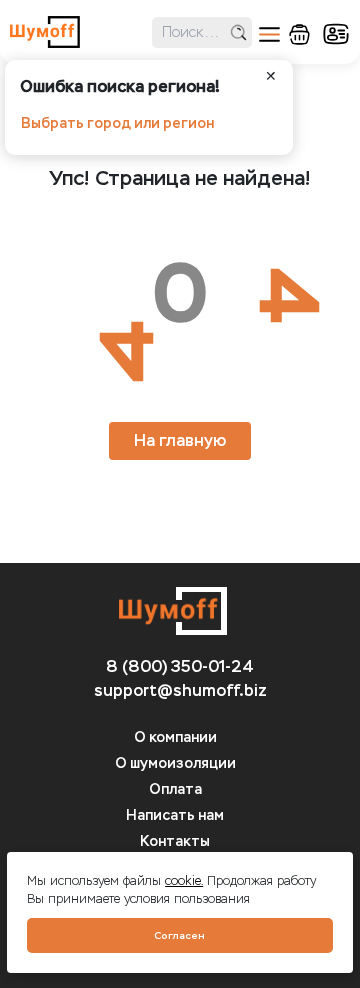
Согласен (179, 935)
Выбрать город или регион (117, 123)
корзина (299, 34)
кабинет (336, 34)
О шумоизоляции (175, 763)
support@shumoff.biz (180, 690)
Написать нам (175, 815)
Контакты (175, 841)
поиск (238, 32)
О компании (175, 737)
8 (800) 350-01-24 (180, 666)
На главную (180, 440)
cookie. (184, 881)
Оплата (175, 789)
